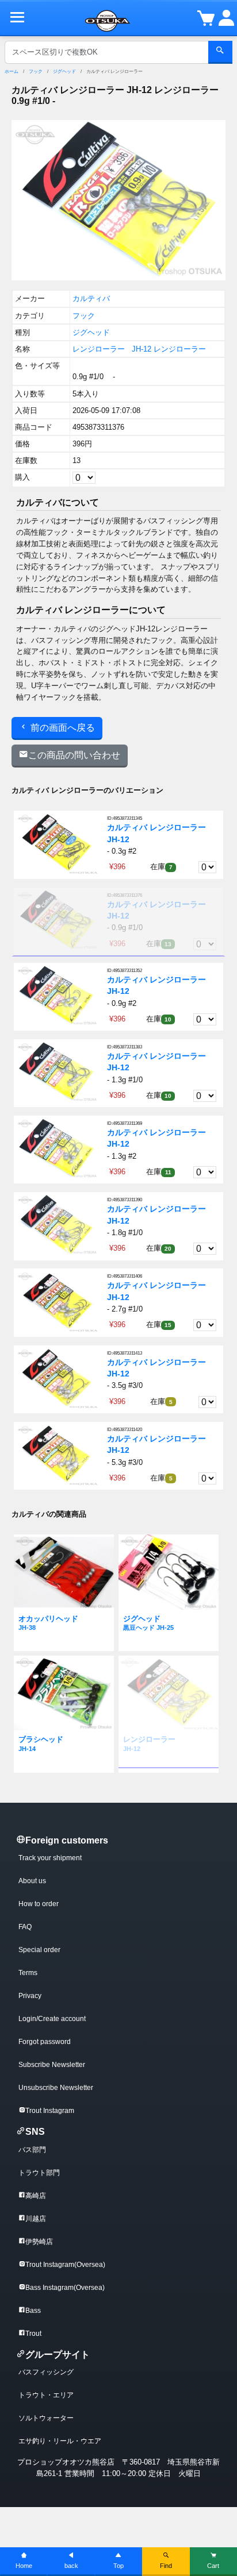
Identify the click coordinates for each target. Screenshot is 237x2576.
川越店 (36, 2219)
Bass (33, 2311)
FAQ (25, 1927)
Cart (213, 2566)
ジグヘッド (64, 72)
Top (118, 2566)
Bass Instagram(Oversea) (65, 2288)
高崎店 (36, 2196)
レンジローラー (99, 349)
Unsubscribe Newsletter (56, 2088)
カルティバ (91, 298)
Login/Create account (52, 2019)
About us (32, 1881)
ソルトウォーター (46, 2418)
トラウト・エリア (46, 2395)
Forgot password (45, 2042)
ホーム (12, 72)
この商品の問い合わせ (74, 755)
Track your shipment (50, 1858)
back (71, 2566)
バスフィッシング (46, 2372)
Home (24, 2566)
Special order (39, 1950)
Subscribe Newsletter (52, 2065)
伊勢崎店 (39, 2242)
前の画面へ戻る (62, 728)
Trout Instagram (50, 2111)
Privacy (30, 1996)
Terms (28, 1973)
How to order (39, 1904)
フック (36, 72)
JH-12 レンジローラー (169, 349)
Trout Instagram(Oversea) (65, 2265)
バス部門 (32, 2150)
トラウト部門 (39, 2173)
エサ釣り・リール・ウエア (60, 2441)
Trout (33, 2334)
